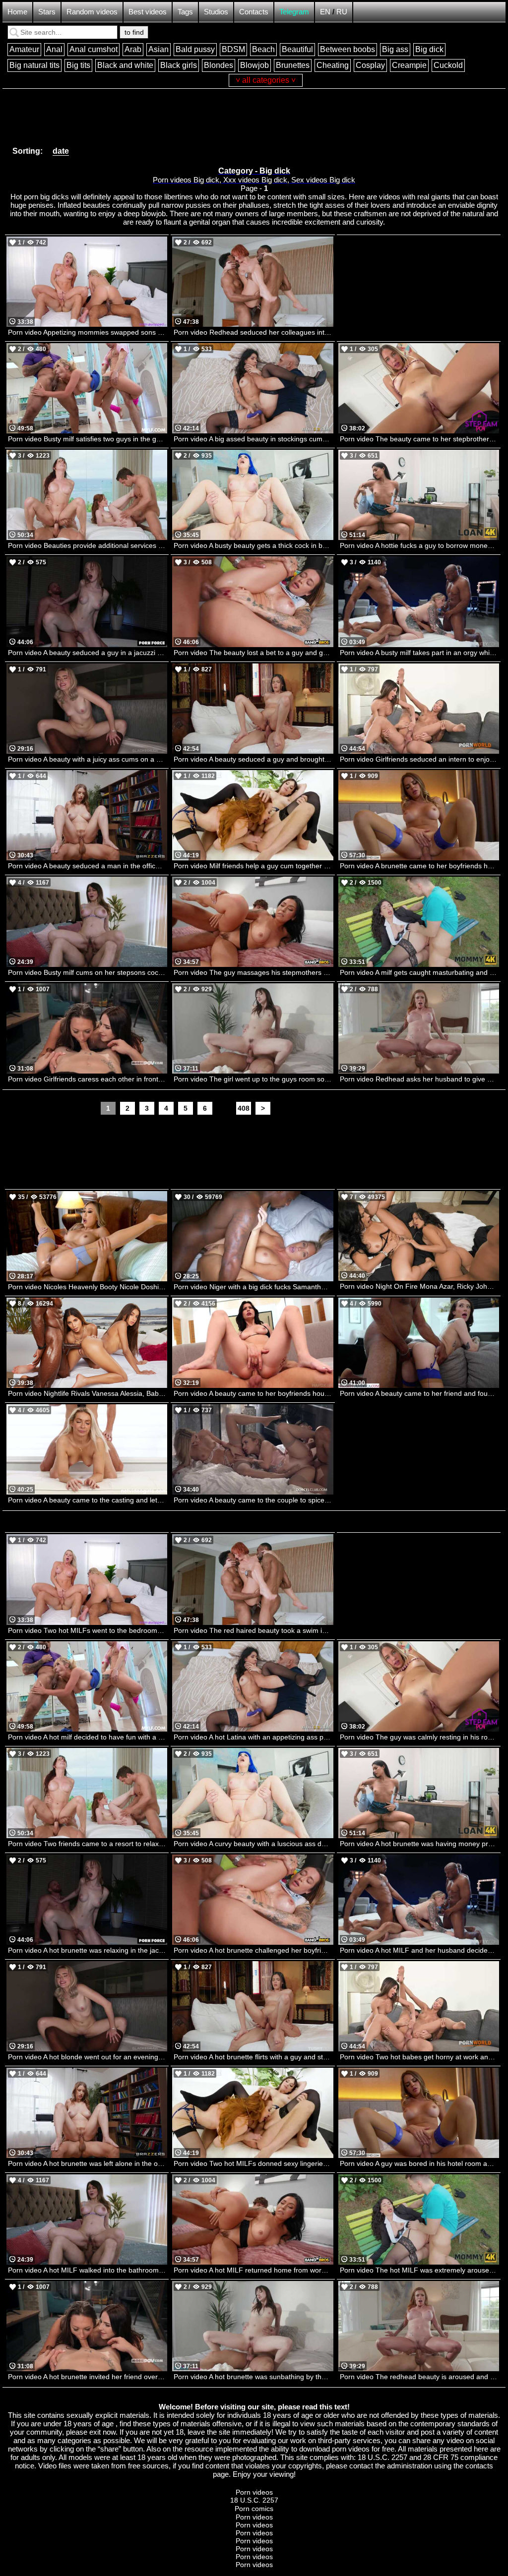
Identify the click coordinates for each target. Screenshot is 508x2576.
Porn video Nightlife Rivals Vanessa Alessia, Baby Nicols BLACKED (88, 1393)
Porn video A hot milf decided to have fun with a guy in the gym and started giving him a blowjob (88, 1737)
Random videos (92, 12)
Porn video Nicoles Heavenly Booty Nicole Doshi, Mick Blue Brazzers (88, 1287)
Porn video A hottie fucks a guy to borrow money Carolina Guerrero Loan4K (419, 545)
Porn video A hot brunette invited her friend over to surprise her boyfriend (88, 2377)
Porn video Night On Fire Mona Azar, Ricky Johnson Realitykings (419, 1286)
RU (342, 12)
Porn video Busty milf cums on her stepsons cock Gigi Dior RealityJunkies (88, 972)
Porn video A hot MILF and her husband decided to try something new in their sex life (419, 1950)
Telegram (294, 12)
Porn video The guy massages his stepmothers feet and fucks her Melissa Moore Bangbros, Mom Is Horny (253, 972)
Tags (185, 12)
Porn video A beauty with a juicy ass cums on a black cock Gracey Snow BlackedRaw (88, 759)
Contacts (254, 12)
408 (244, 1108)
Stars (47, 12)
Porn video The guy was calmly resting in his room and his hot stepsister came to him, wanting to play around (419, 1737)
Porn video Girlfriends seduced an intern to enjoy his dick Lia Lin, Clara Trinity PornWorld (419, 759)
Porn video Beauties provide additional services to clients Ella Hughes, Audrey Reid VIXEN (88, 545)
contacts (479, 2466)
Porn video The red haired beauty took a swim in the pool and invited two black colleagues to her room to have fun (253, 1630)
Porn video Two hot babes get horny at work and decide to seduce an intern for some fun (419, 2057)
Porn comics (254, 2509)
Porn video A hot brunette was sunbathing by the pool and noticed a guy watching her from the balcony (253, 2377)
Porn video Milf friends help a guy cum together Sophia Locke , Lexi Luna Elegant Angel (253, 866)
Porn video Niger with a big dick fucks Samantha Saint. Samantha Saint (253, 1287)
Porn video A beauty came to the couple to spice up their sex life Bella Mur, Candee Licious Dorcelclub (253, 1500)
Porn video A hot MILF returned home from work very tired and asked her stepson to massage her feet (253, 2270)
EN (325, 12)
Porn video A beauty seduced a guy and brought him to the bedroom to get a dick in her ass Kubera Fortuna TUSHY (253, 759)
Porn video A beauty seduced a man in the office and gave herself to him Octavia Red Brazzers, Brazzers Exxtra (88, 866)
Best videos (148, 12)
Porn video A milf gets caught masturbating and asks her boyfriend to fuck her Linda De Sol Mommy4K (419, 972)
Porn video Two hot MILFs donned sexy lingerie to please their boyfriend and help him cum (253, 2163)
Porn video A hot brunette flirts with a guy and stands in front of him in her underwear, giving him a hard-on (253, 2057)
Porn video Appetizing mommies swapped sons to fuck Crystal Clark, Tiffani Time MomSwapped (88, 332)
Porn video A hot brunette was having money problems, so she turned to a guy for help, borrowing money (419, 1844)
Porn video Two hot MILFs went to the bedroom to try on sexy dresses (88, 1630)
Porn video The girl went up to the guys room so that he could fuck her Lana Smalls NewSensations (253, 1079)
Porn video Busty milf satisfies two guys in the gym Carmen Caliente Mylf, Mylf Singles (88, 439)
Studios (216, 12)
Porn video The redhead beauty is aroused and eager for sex (419, 2377)
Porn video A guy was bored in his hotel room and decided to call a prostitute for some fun (419, 2163)
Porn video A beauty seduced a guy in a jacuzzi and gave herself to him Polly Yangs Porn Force (88, 653)
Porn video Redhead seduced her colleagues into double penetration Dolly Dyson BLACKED (253, 332)
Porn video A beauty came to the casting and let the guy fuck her (88, 1500)
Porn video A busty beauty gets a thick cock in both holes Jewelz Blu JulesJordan (253, 545)
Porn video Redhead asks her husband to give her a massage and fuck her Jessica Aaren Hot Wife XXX (419, 1079)
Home (17, 12)
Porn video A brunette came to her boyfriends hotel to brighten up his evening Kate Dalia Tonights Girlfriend (419, 866)
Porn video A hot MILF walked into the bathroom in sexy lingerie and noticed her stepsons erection (88, 2270)
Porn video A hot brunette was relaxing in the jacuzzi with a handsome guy (88, 1950)
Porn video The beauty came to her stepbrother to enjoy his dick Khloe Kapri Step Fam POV (419, 439)
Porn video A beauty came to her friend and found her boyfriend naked (419, 1393)
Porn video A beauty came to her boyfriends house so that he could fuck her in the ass (253, 1393)
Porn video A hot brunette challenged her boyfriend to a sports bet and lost (253, 1950)
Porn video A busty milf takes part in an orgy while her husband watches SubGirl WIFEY (419, 653)
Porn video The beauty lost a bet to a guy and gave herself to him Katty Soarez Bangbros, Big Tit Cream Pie (253, 653)
